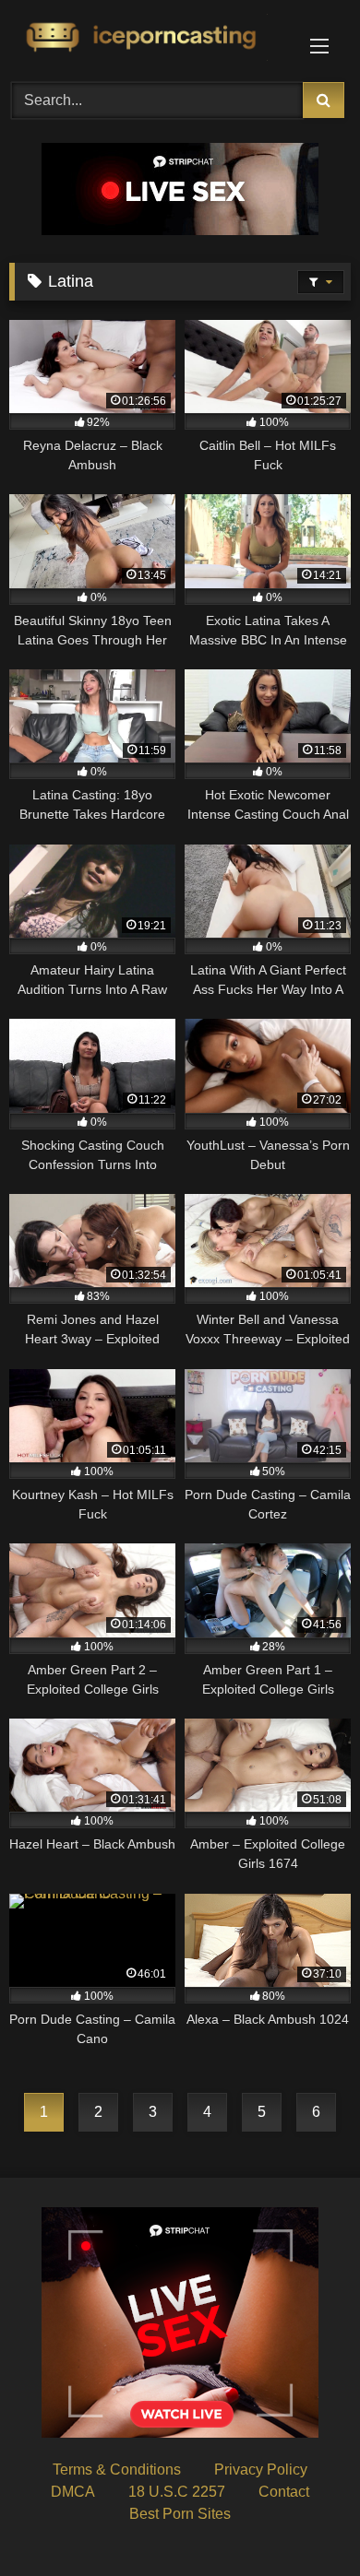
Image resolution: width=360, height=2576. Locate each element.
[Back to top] (303, 2521)
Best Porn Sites (180, 2514)
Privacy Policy (261, 2470)
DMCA (73, 2492)
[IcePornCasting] (148, 38)
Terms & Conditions (117, 2470)
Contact (284, 2492)
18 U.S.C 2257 (177, 2492)
